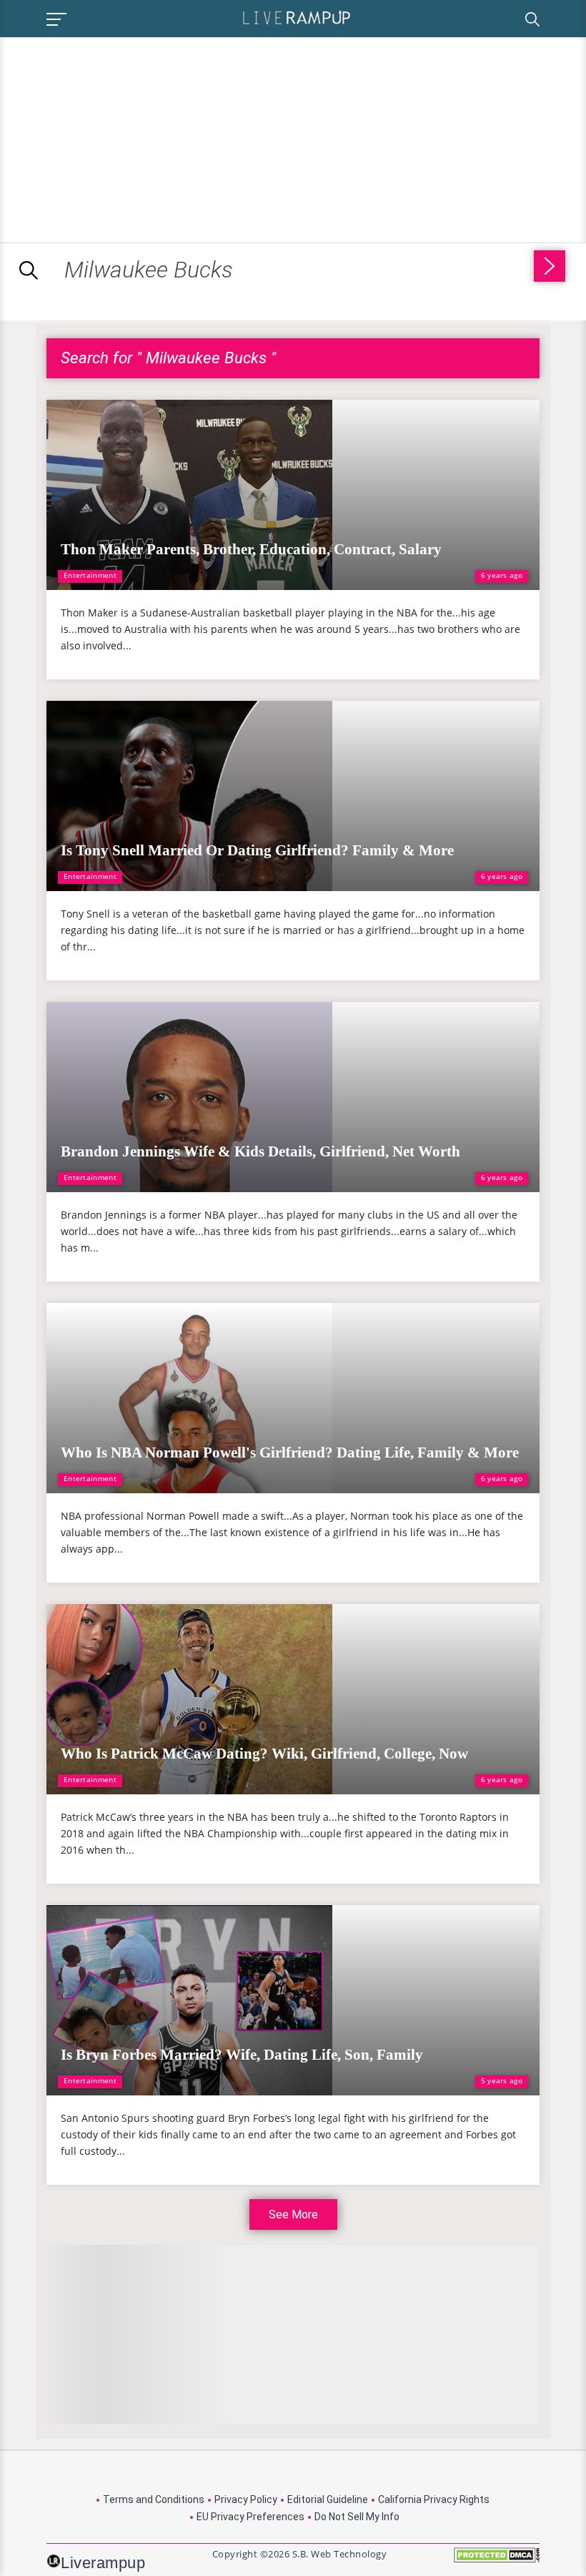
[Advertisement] (120, 137)
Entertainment (90, 575)
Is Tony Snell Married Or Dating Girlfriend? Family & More (257, 850)
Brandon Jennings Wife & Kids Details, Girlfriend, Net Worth (260, 1151)
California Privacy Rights (434, 2499)
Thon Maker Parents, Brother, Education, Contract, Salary (251, 549)
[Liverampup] (297, 17)
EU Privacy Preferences (250, 2517)
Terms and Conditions (154, 2499)
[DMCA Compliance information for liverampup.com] (497, 2560)
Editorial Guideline (328, 2499)
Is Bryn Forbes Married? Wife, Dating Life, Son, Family (242, 2055)
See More (293, 2214)
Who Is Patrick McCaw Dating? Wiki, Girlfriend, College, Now (264, 1754)
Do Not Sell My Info (357, 2517)
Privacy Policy (246, 2499)
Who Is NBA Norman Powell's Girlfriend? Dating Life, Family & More (290, 1452)
